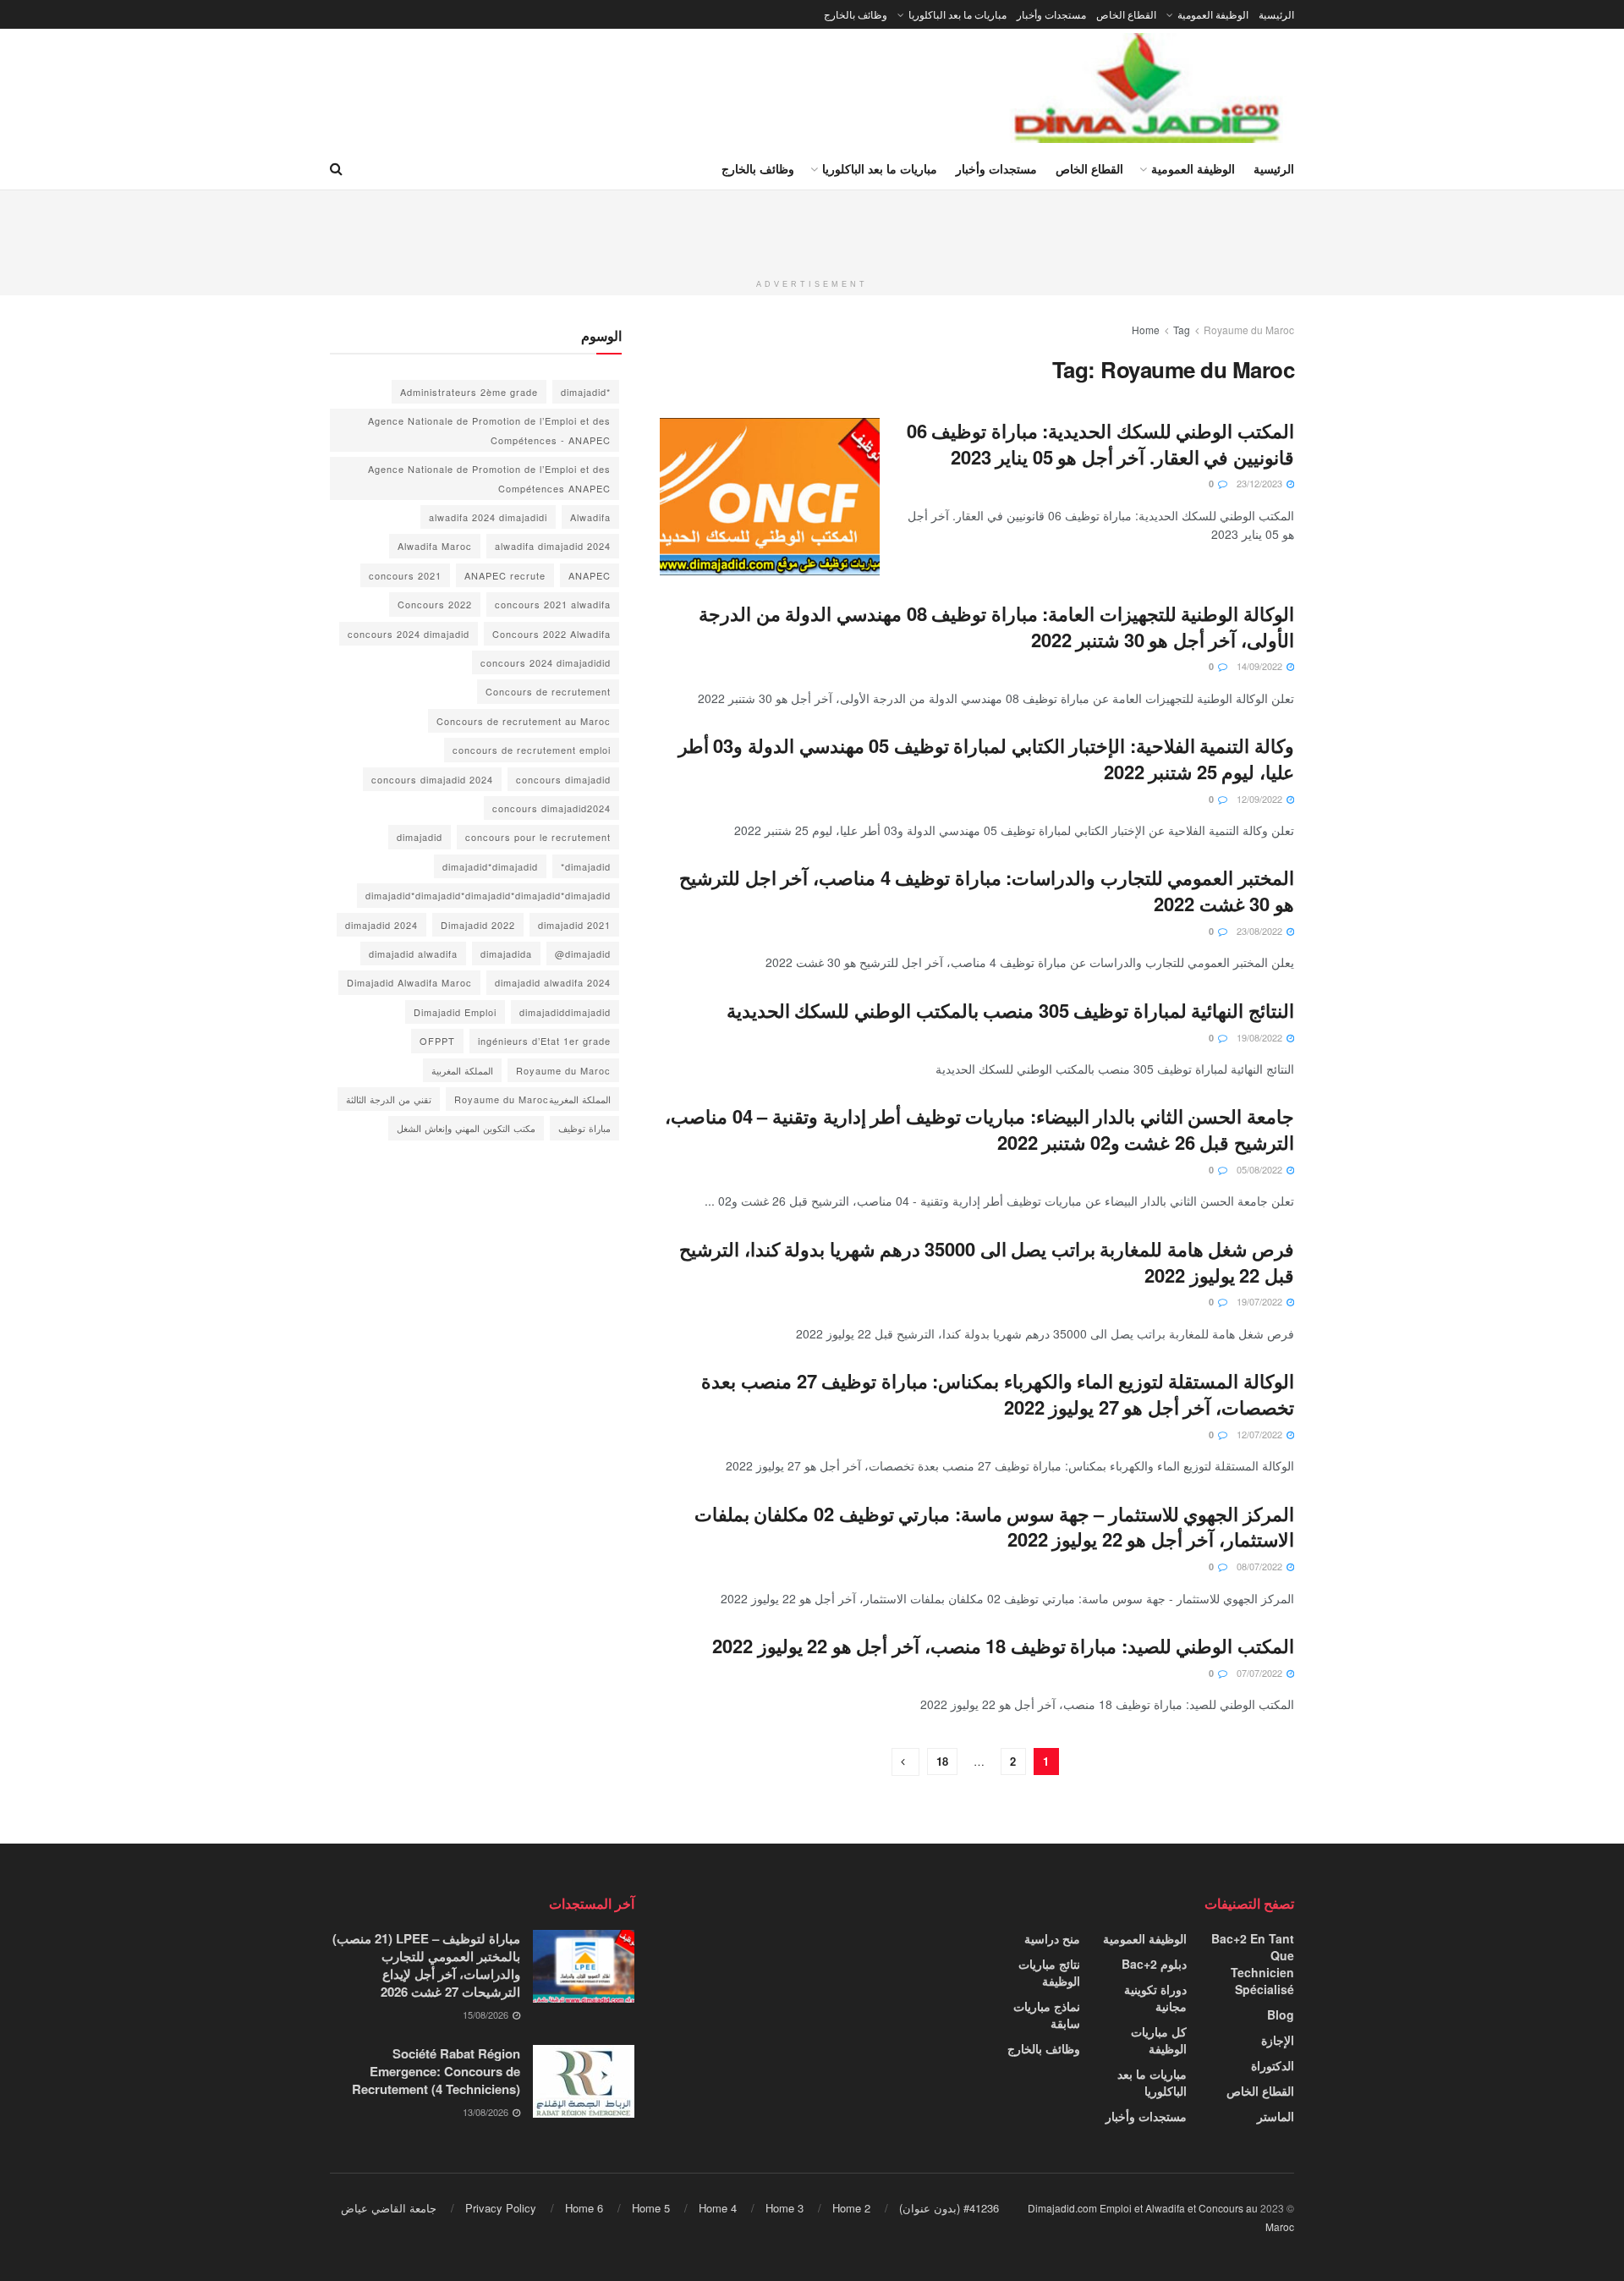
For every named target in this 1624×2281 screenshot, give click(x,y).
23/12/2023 (1261, 483)
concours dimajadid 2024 (432, 779)
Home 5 (651, 2208)
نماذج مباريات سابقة (1047, 2014)
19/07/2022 (1261, 1301)
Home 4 (718, 2208)
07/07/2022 (1261, 1673)
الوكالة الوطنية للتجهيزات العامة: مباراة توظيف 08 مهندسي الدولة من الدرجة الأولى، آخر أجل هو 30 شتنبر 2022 (996, 627)
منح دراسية (1052, 1938)
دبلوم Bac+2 (1154, 1964)
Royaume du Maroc (1249, 330)
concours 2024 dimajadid (409, 634)
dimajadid (420, 837)
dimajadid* (586, 866)
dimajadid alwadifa (413, 954)
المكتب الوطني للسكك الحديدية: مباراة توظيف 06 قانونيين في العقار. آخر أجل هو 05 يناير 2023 (1100, 444)
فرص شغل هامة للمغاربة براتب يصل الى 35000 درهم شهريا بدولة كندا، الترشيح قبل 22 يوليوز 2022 (987, 1262)
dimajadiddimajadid (565, 1012)
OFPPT (437, 1041)
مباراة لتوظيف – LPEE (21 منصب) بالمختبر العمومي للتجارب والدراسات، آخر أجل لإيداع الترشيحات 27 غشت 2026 (426, 1965)
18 (942, 1761)
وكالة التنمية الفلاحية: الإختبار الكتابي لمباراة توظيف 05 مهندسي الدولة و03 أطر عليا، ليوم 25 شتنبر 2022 (986, 759)
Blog (1281, 2014)
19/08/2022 (1261, 1037)
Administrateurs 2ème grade (469, 392)
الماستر (1276, 2116)
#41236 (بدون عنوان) (949, 2208)
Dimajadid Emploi (455, 1012)
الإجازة (1278, 2040)
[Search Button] (336, 168)
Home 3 (785, 2208)
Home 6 (584, 2208)
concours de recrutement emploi (532, 750)
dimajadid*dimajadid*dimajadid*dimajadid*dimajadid (488, 895)
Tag (1182, 330)
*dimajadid (586, 392)
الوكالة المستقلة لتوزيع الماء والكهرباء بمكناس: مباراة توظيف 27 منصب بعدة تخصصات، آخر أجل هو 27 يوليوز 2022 (998, 1394)
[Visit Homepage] (1149, 88)
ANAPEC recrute (505, 575)
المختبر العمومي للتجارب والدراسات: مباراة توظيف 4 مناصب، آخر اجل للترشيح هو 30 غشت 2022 (987, 890)
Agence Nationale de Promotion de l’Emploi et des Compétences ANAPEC (489, 478)
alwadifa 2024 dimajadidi (488, 517)
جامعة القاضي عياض (389, 2208)
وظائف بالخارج (856, 14)
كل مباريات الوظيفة (1159, 2040)
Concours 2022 (435, 604)
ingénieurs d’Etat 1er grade (544, 1041)
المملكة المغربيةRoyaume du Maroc (532, 1099)
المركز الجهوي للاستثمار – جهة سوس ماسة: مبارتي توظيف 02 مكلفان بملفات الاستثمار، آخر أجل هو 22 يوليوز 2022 (994, 1527)
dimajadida (506, 954)
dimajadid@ (583, 954)
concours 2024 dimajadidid (546, 662)
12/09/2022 (1261, 799)
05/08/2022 (1261, 1169)
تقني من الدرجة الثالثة (389, 1099)
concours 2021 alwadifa (553, 604)
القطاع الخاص (1126, 14)
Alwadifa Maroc (435, 546)
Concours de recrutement (548, 691)
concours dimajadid (563, 779)
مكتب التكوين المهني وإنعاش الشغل (466, 1128)
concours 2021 (405, 575)
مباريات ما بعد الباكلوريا (957, 14)
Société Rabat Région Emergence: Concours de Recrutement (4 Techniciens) (436, 2071)
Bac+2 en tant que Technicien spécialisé (1253, 1964)
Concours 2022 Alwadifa (551, 634)
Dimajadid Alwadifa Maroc (409, 982)
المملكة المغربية (462, 1070)
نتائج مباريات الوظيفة (1049, 1972)
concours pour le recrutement (538, 837)
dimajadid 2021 (574, 925)
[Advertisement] (812, 228)
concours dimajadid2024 (551, 808)
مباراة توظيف (584, 1128)
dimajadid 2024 (381, 925)
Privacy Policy (501, 2208)
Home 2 (851, 2208)
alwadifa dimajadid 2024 (553, 546)
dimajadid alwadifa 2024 (553, 982)
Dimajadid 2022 (478, 925)
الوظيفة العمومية (1213, 14)
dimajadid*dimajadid (490, 866)
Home (1146, 330)
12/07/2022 (1261, 1434)
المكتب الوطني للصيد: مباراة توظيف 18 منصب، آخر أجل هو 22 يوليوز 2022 (1003, 1646)
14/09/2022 (1261, 666)
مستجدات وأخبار (1051, 14)
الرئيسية (1276, 14)
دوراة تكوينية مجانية (1155, 1998)
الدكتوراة (1273, 2065)
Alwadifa (590, 517)
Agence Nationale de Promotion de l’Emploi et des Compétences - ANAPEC (489, 430)
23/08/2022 (1261, 931)
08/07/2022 (1261, 1566)
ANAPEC (590, 575)
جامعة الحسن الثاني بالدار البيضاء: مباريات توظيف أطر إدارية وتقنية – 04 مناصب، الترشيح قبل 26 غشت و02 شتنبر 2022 (979, 1129)
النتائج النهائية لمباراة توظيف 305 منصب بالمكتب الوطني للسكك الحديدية (1010, 1010)
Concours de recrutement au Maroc (524, 721)
